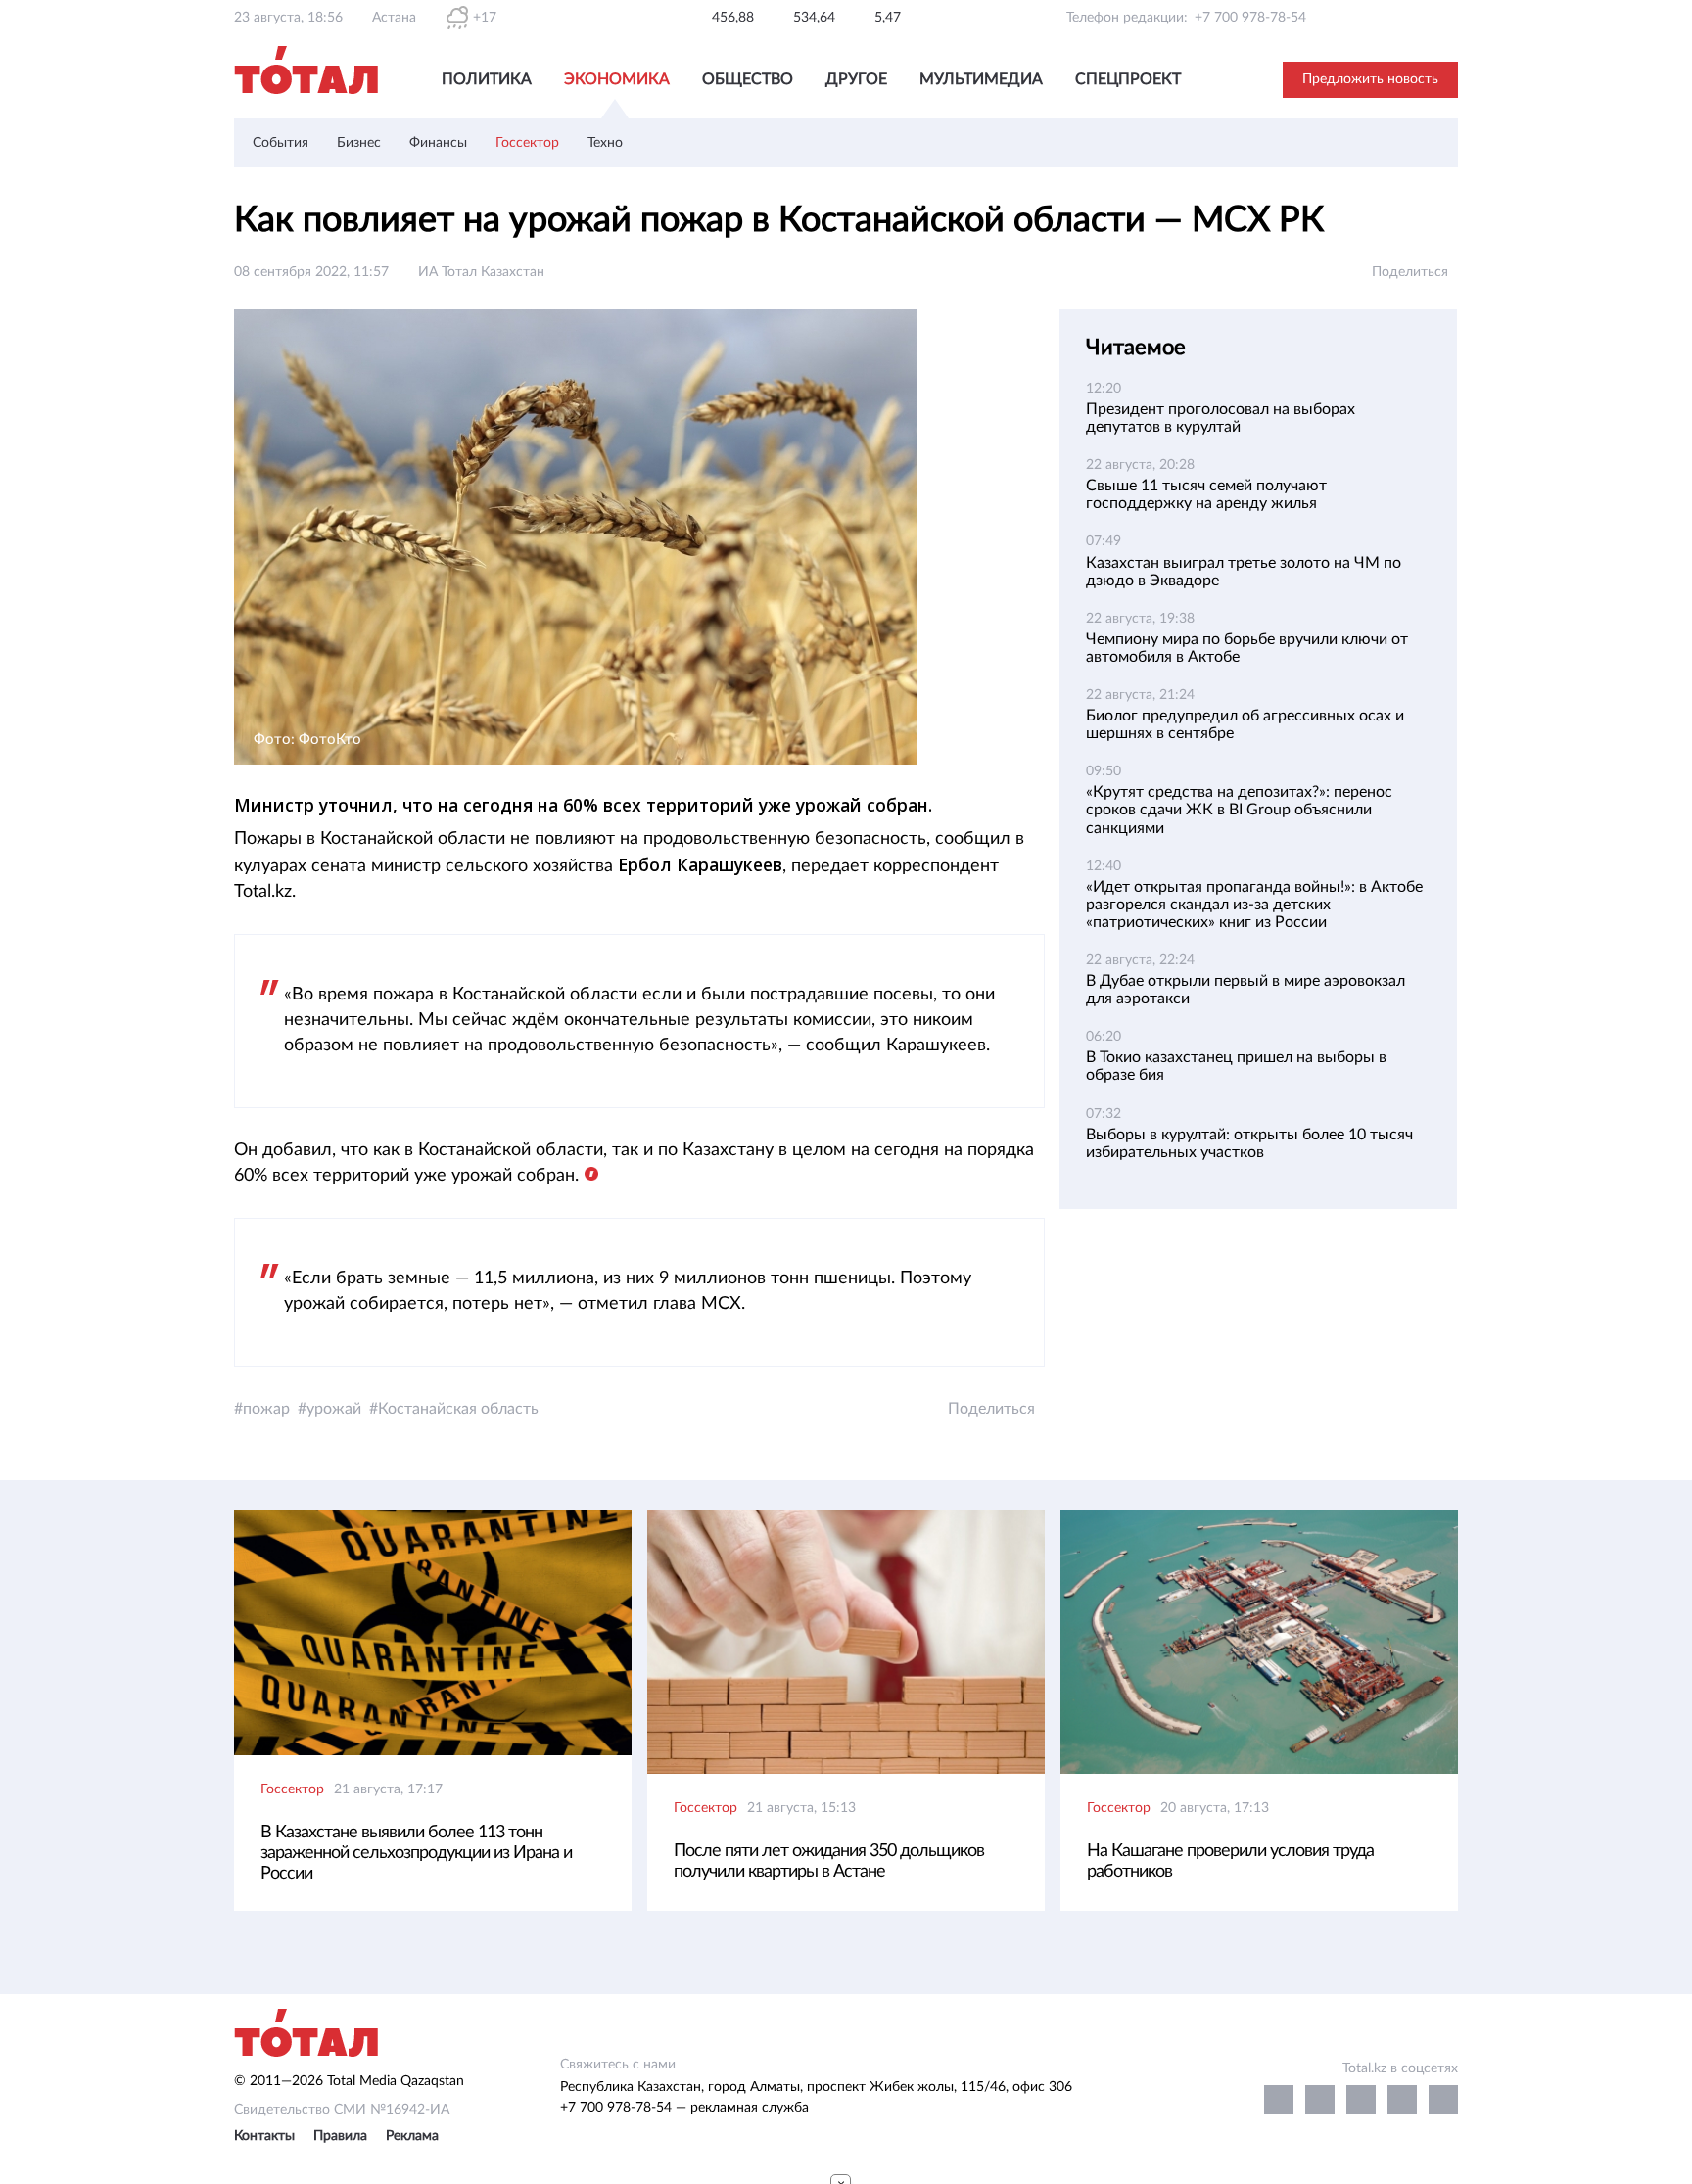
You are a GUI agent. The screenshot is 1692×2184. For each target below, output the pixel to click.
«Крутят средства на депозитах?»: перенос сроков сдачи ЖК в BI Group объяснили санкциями (1239, 810)
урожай (334, 1409)
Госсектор (527, 143)
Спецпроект (1128, 79)
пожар (266, 1409)
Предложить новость (1370, 79)
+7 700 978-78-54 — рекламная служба (684, 2108)
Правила (340, 2136)
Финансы (438, 143)
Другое (856, 79)
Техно (605, 143)
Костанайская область (458, 1409)
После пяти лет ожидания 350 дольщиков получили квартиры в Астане (829, 1861)
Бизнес (359, 143)
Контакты (264, 2136)
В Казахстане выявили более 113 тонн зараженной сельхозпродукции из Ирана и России (416, 1853)
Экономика (617, 79)
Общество (748, 79)
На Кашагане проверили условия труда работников (1230, 1861)
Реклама (412, 2136)
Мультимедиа (981, 79)
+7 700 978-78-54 (1250, 18)
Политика (487, 79)
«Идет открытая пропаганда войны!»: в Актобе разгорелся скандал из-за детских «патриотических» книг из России (1254, 905)
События (281, 143)
